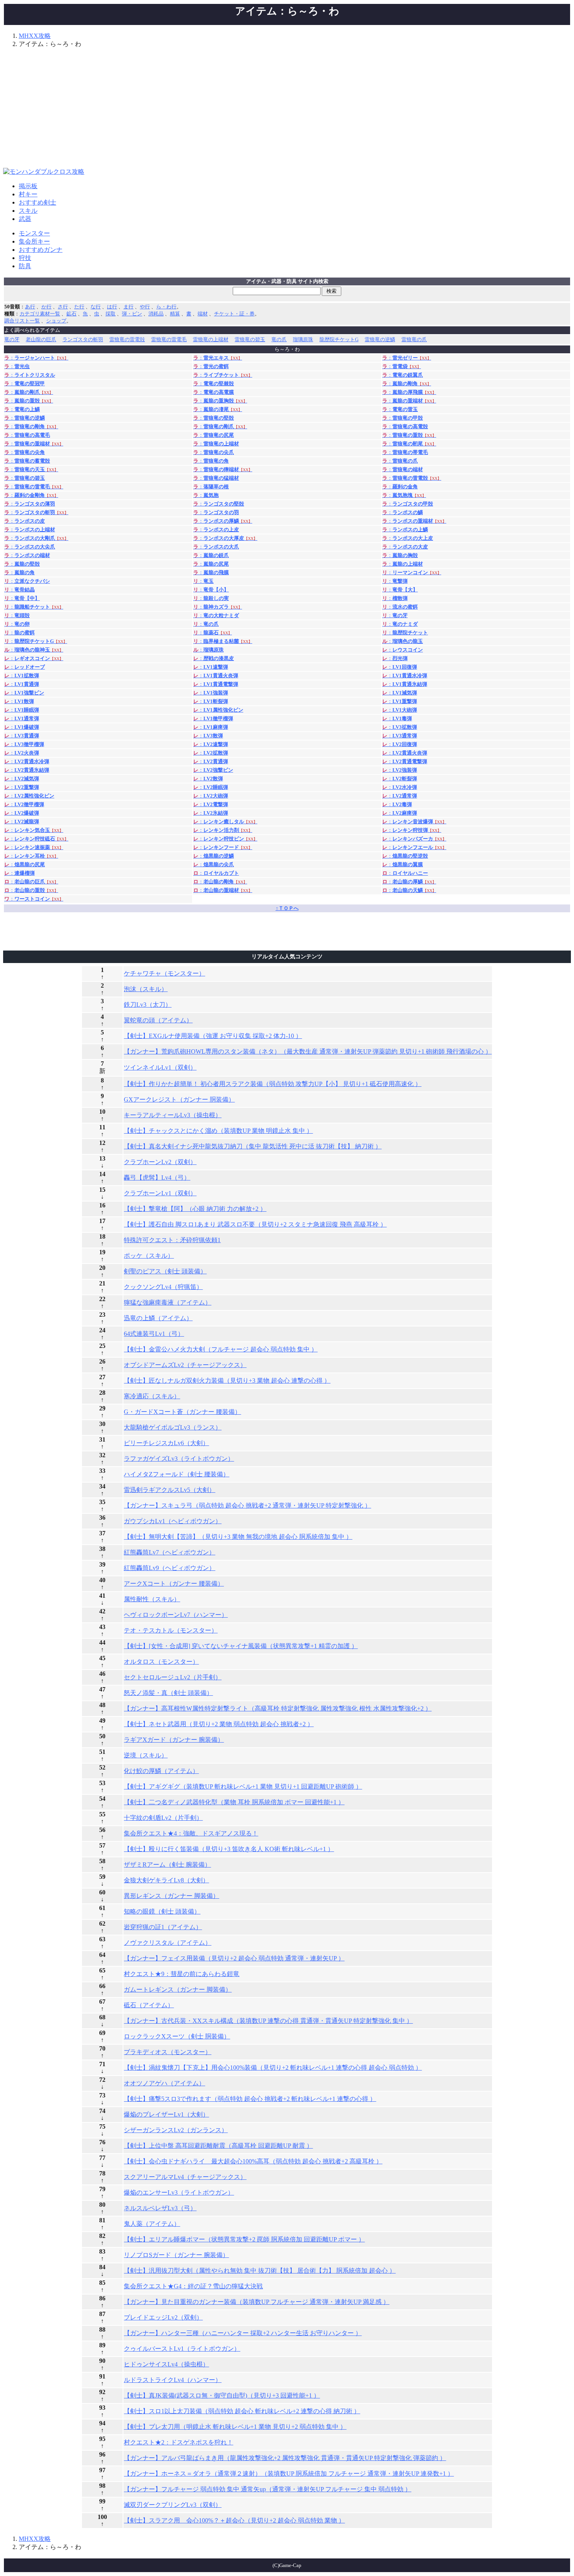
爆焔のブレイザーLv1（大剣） (166, 2114)
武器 (25, 219)
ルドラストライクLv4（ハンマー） (173, 2380)
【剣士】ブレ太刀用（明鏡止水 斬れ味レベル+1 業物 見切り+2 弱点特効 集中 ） (235, 2427)
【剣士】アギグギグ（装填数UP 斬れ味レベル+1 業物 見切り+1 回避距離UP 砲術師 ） (243, 1786)
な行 (96, 307)
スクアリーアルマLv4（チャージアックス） (185, 2177)
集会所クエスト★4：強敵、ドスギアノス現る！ (191, 1833)
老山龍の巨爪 (41, 339)
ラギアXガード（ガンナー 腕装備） (174, 1740)
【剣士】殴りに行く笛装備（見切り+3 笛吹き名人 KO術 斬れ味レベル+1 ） (229, 1849)
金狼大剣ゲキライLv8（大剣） (166, 1880)
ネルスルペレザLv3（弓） (160, 2208)
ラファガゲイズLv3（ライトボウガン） (179, 1459)
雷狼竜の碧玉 (250, 339)
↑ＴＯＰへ (287, 908)
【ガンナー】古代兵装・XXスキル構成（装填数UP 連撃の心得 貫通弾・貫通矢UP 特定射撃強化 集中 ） (268, 2021)
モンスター (34, 233)
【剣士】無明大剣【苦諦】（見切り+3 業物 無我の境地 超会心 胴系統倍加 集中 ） (238, 1537)
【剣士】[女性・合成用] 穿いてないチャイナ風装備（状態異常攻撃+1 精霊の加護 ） (241, 1646)
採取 (111, 314)
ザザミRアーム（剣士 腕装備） (167, 1865)
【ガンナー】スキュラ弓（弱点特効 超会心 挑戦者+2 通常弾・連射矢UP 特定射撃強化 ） (247, 1505)
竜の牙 (12, 339)
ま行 (128, 307)
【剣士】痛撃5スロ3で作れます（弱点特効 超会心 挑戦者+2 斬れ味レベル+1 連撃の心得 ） (250, 2099)
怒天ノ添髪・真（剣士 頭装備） (168, 1693)
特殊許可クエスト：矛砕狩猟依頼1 (172, 1240)
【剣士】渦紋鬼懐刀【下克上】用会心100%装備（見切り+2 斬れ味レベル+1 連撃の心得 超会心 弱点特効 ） (273, 2068)
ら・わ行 (166, 307)
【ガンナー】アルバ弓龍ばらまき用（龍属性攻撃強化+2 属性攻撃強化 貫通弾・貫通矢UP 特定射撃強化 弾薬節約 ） (285, 2458)
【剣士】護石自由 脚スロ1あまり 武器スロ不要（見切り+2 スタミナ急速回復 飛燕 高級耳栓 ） (255, 1224)
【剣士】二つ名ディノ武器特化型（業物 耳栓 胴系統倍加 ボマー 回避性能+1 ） (234, 1802)
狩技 (25, 258)
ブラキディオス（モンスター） (168, 2052)
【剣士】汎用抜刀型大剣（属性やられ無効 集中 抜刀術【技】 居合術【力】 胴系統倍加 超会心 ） (260, 2271)
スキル (28, 211)
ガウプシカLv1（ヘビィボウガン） (173, 1521)
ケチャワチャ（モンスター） (164, 973)
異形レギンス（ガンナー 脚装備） (171, 1896)
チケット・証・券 (234, 314)
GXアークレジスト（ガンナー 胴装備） (179, 1099)
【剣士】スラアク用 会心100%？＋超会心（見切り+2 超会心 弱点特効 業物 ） (234, 2520)
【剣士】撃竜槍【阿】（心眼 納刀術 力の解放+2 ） (195, 1209)
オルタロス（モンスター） (161, 1662)
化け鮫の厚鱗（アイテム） (161, 1771)
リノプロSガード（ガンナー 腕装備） (176, 2255)
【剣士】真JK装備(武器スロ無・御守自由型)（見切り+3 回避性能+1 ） (222, 2395)
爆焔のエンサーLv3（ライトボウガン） (179, 2192)
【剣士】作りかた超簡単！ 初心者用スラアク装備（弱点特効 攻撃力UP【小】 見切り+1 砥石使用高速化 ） (273, 1084)
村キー (28, 194)
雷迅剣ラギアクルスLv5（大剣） (169, 1490)
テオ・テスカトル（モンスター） (171, 1630)
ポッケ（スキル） (149, 1256)
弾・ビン (132, 314)
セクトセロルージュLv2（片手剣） (173, 1677)
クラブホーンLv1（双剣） (160, 1193)
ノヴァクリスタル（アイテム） (168, 1943)
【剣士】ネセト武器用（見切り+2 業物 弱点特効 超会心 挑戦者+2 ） (219, 1724)
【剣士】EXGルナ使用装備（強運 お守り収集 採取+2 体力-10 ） (213, 1036)
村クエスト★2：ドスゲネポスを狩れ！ (178, 2442)
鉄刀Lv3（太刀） (148, 1005)
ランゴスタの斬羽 (83, 339)
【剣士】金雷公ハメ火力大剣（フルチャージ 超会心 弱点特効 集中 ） (221, 1349)
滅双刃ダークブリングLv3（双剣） (173, 2505)
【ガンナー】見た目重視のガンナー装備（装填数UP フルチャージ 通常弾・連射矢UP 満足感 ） (257, 2302)
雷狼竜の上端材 (211, 339)
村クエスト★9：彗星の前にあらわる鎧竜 (182, 1974)
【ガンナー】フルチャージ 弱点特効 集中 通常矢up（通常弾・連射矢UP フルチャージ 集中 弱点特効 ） (267, 2489)
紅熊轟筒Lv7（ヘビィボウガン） (169, 1552)
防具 (25, 266)
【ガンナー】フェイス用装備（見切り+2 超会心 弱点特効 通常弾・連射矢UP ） (234, 1958)
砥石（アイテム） (149, 2005)
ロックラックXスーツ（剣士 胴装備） (177, 2036)
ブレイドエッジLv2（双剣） (163, 2317)
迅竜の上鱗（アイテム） (158, 1318)
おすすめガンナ (41, 250)
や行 (145, 307)
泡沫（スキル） (146, 989)
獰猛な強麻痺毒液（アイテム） (168, 1302)
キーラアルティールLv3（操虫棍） (173, 1115)
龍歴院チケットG (339, 339)
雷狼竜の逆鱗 (380, 339)
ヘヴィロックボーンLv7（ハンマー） (176, 1615)
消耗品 (156, 314)
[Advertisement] (287, 109)
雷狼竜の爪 (414, 339)
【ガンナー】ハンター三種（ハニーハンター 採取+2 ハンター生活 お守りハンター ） (243, 2333)
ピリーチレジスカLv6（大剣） (166, 1443)
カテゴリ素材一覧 (40, 314)
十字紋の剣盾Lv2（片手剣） (163, 1818)
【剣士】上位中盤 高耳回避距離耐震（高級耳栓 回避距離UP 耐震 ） (218, 2146)
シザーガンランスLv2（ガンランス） (176, 2130)
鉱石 (71, 314)
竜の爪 (279, 339)
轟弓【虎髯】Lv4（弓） (157, 1178)
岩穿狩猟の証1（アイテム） (163, 1927)
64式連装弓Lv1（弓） (154, 1334)
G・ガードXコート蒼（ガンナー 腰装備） (182, 1412)
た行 (79, 307)
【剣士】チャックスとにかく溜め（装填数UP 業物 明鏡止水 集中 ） (218, 1131)
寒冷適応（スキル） (152, 1396)
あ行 (30, 307)
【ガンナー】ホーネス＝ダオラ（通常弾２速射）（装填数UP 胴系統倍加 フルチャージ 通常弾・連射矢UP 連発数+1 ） (289, 2474)
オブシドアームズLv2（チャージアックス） (185, 1365)
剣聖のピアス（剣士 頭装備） (165, 1271)
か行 (46, 307)
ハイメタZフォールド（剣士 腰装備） (176, 1474)
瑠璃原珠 (303, 339)
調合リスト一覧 (22, 321)
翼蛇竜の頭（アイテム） (158, 1020)
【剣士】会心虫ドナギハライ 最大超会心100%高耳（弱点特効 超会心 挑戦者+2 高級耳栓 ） (253, 2161)
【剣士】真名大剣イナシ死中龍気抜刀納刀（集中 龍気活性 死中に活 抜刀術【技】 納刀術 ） (253, 1146)
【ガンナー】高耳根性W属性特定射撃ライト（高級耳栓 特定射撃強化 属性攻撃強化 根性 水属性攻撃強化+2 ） (278, 1708)
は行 (112, 307)
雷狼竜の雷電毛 (169, 339)
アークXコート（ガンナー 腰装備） (174, 1584)
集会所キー (34, 241)
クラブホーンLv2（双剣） (160, 1162)
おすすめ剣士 (37, 202)
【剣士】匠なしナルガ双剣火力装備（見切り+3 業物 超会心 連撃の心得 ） (227, 1381)
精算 (175, 314)
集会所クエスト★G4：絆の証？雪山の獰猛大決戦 (193, 2286)
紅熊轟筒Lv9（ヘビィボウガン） (169, 1568)
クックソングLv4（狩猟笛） (163, 1287)
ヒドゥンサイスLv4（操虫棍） (166, 2364)
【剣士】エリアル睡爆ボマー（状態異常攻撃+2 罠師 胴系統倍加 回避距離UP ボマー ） (244, 2239)
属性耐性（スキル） (152, 1599)
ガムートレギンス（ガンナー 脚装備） (178, 1989)
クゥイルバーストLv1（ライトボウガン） (182, 2349)
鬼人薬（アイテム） (152, 2224)
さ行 (63, 307)
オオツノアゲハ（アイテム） (164, 2083)
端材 (203, 314)
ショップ (56, 321)
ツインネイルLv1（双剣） (160, 1067)
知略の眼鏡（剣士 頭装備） (162, 1911)
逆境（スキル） (146, 1755)
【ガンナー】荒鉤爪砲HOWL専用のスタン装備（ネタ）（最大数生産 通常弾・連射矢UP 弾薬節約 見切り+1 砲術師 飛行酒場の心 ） (308, 1051)
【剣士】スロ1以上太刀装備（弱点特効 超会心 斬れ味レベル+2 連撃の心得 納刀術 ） (242, 2411)
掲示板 (28, 186)
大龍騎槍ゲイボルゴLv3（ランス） (173, 1427)
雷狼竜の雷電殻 (127, 339)
